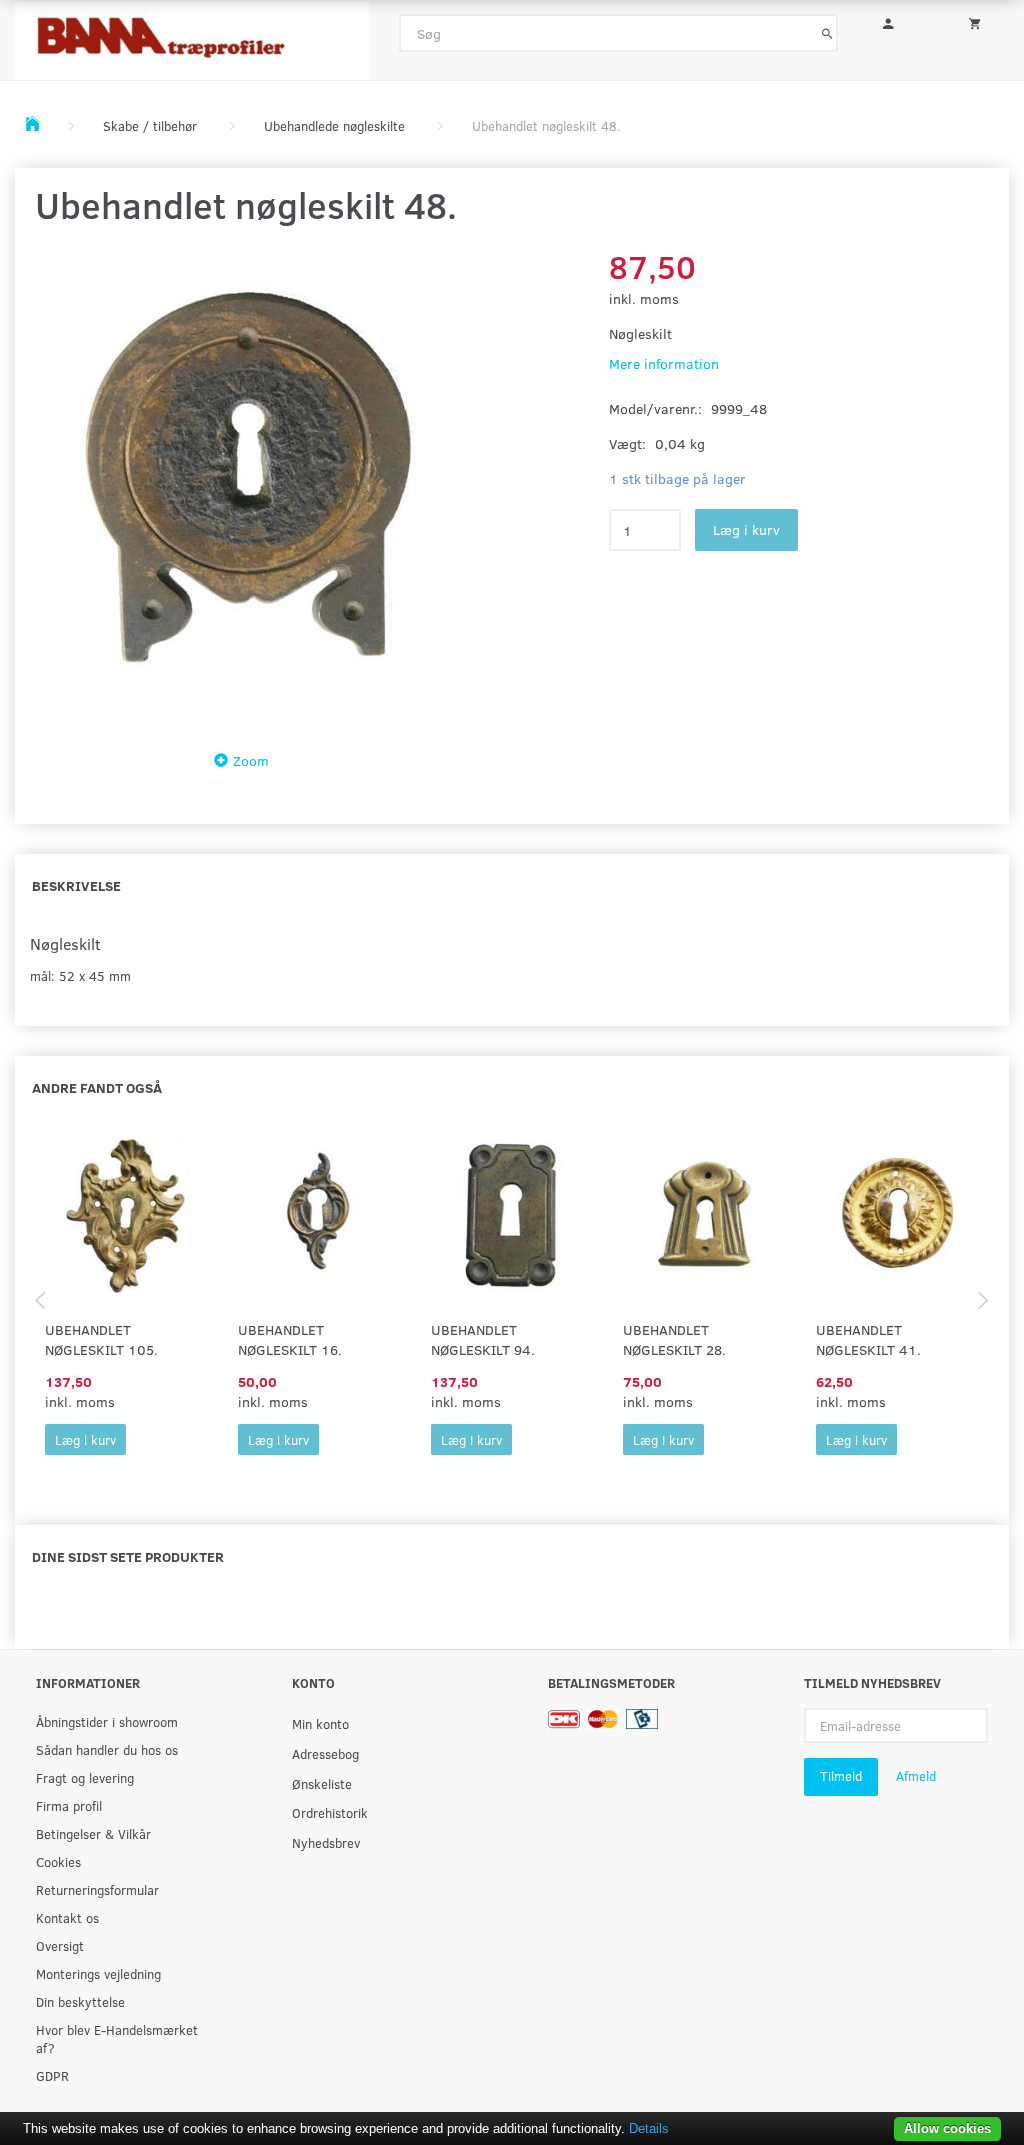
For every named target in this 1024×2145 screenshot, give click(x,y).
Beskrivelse (76, 885)
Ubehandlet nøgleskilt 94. (483, 1339)
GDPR (52, 2075)
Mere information (664, 363)
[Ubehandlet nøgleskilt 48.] (247, 483)
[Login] (895, 21)
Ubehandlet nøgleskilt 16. (290, 1339)
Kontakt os (67, 1917)
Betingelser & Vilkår (93, 1833)
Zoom (251, 760)
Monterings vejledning (98, 1973)
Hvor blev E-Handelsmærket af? (117, 2038)
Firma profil (69, 1805)
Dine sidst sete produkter (128, 1556)
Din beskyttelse (80, 2001)
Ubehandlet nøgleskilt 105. (101, 1339)
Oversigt (60, 1945)
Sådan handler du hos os (107, 1749)
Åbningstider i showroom (107, 1721)
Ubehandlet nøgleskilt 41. (868, 1339)
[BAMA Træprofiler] (192, 34)
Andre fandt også (97, 1087)
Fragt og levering (85, 1777)
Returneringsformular (97, 1889)
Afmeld (916, 1776)
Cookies (58, 1861)
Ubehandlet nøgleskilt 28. (674, 1339)
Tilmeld (841, 1776)
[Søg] (827, 33)
